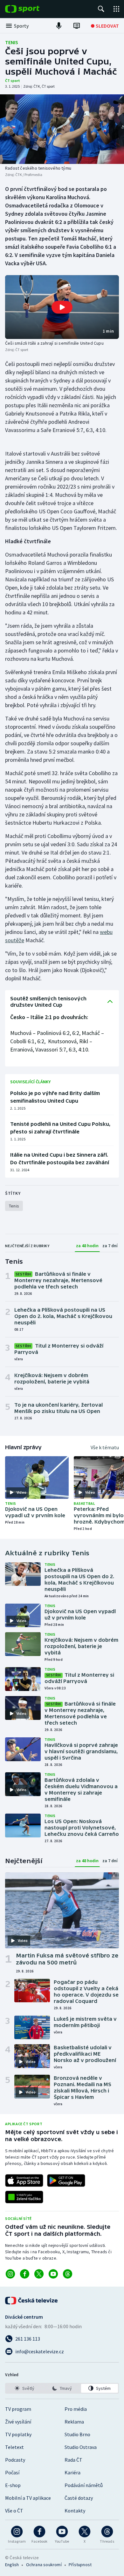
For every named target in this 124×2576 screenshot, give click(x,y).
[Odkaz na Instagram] (10, 2274)
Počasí (12, 2472)
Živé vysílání (18, 2422)
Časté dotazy (79, 2498)
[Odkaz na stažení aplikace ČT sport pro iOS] (24, 2180)
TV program (18, 2409)
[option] (24, 2388)
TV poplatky (18, 2434)
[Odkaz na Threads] (68, 2274)
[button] (62, 307)
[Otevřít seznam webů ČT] (116, 9)
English (12, 2565)
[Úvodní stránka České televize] (32, 2301)
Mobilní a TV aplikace (28, 2498)
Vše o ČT (14, 2511)
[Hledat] (101, 9)
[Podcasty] (59, 26)
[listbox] (62, 2388)
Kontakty (75, 2511)
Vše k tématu (105, 1447)
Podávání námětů (84, 2485)
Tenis (12, 42)
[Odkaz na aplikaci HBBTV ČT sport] (24, 2197)
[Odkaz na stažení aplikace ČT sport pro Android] (66, 2180)
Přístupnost (80, 2565)
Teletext (14, 2447)
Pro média (76, 2409)
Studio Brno (77, 2434)
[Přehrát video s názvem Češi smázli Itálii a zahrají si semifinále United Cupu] (62, 307)
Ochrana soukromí (44, 2565)
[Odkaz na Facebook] (25, 2274)
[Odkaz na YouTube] (53, 2274)
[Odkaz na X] (39, 2274)
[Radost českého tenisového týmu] (62, 129)
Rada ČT (73, 2460)
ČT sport (13, 81)
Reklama (74, 2422)
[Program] (77, 26)
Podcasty (15, 2460)
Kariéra (72, 2472)
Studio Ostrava (81, 2447)
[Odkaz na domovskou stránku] (32, 9)
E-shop (13, 2485)
